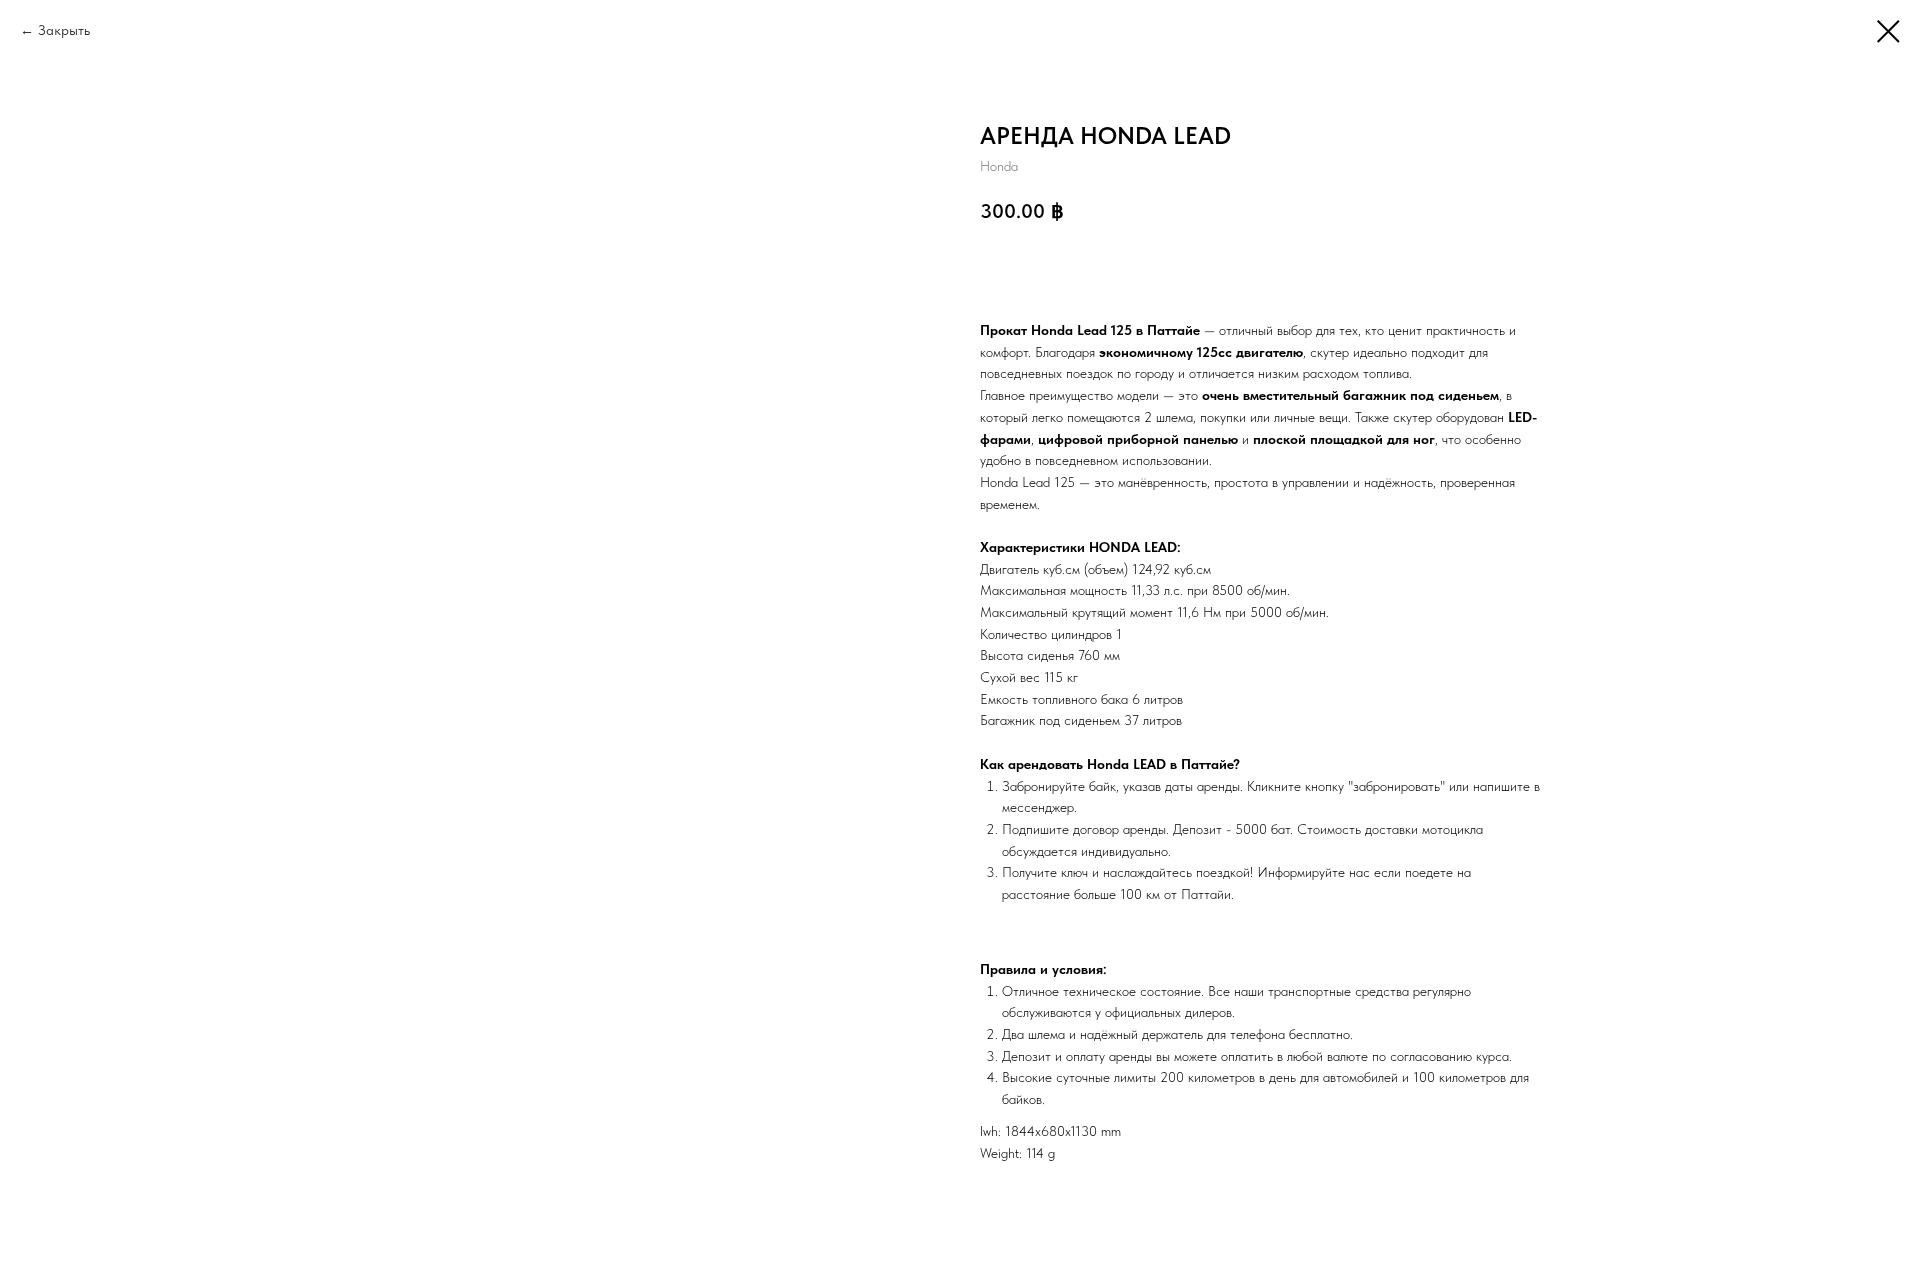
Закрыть (64, 30)
